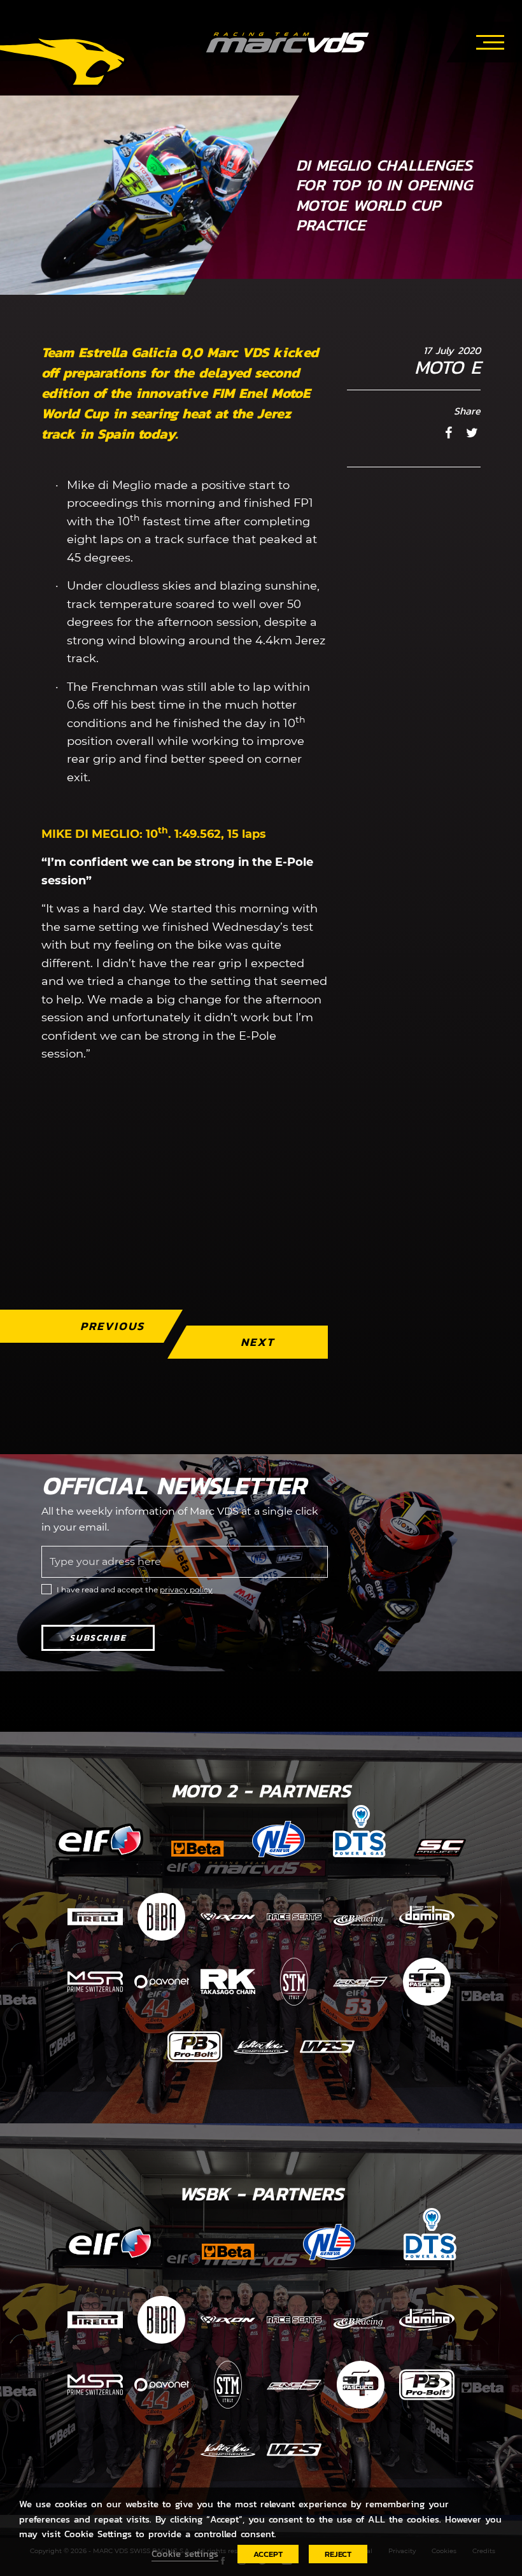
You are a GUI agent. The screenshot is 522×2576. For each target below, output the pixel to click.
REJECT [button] (338, 2554)
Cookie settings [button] (185, 2554)
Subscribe (98, 1638)
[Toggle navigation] (490, 40)
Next (257, 1342)
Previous (112, 1326)
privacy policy (186, 1589)
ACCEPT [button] (268, 2554)
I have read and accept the (135, 1589)
